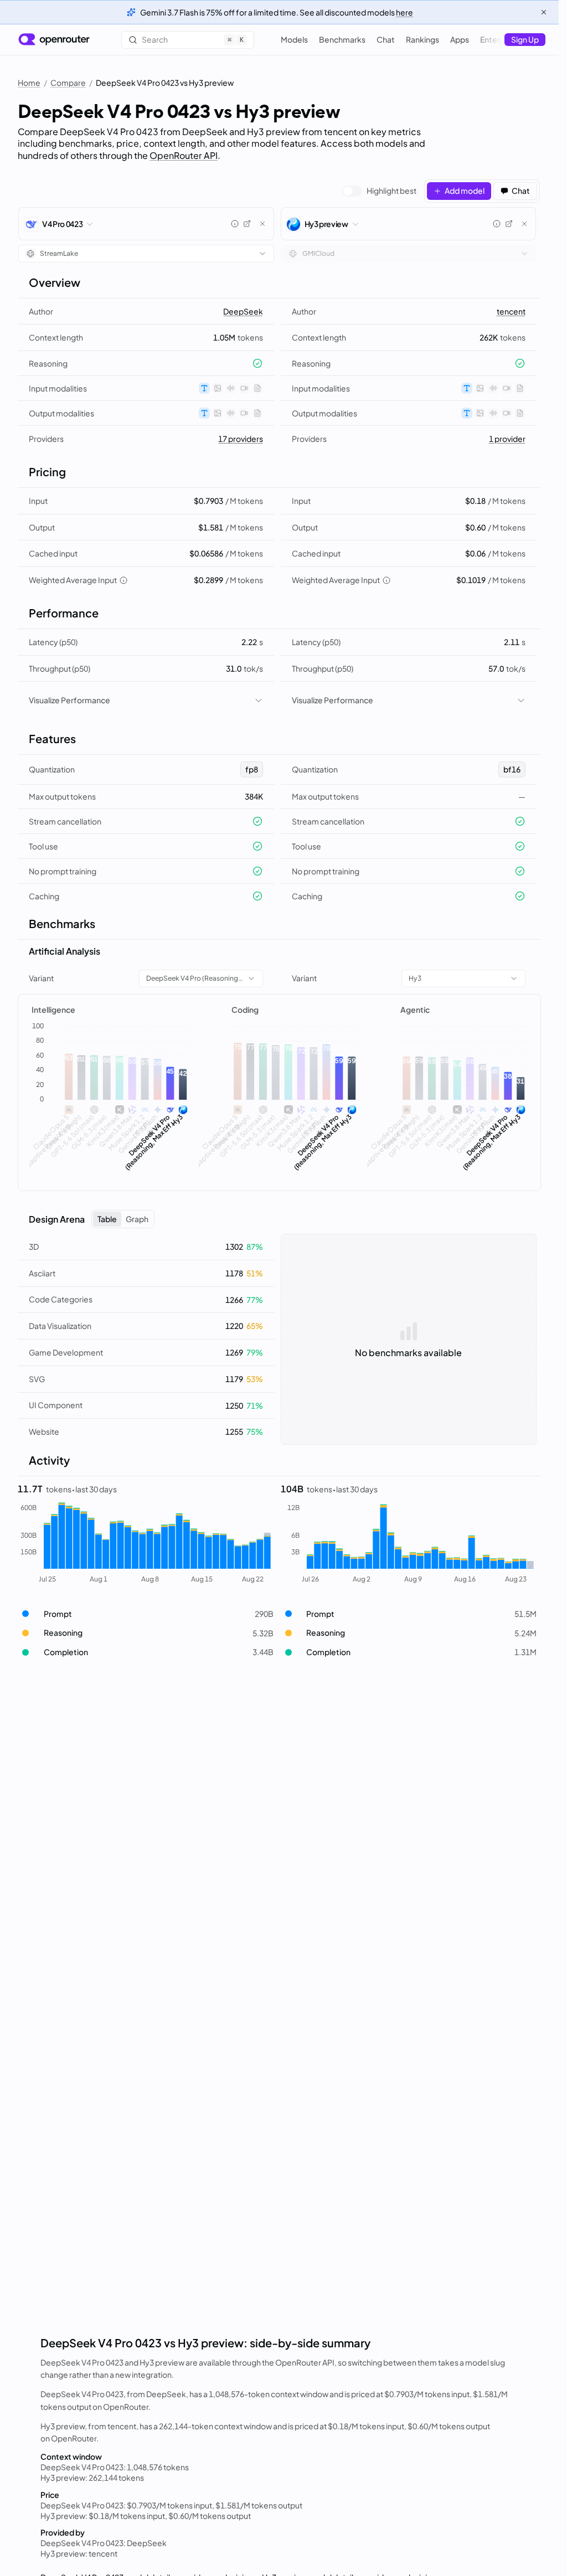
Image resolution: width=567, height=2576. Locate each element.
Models (294, 39)
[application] (110, 1100)
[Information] (235, 224)
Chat (386, 39)
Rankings (422, 39)
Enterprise (499, 39)
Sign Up (525, 39)
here (404, 12)
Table (107, 1219)
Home (29, 83)
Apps (460, 39)
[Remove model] (262, 224)
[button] (146, 1614)
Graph (137, 1219)
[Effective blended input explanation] (123, 580)
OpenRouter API (184, 155)
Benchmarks (342, 39)
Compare (68, 83)
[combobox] (146, 254)
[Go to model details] (247, 224)
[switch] (379, 191)
